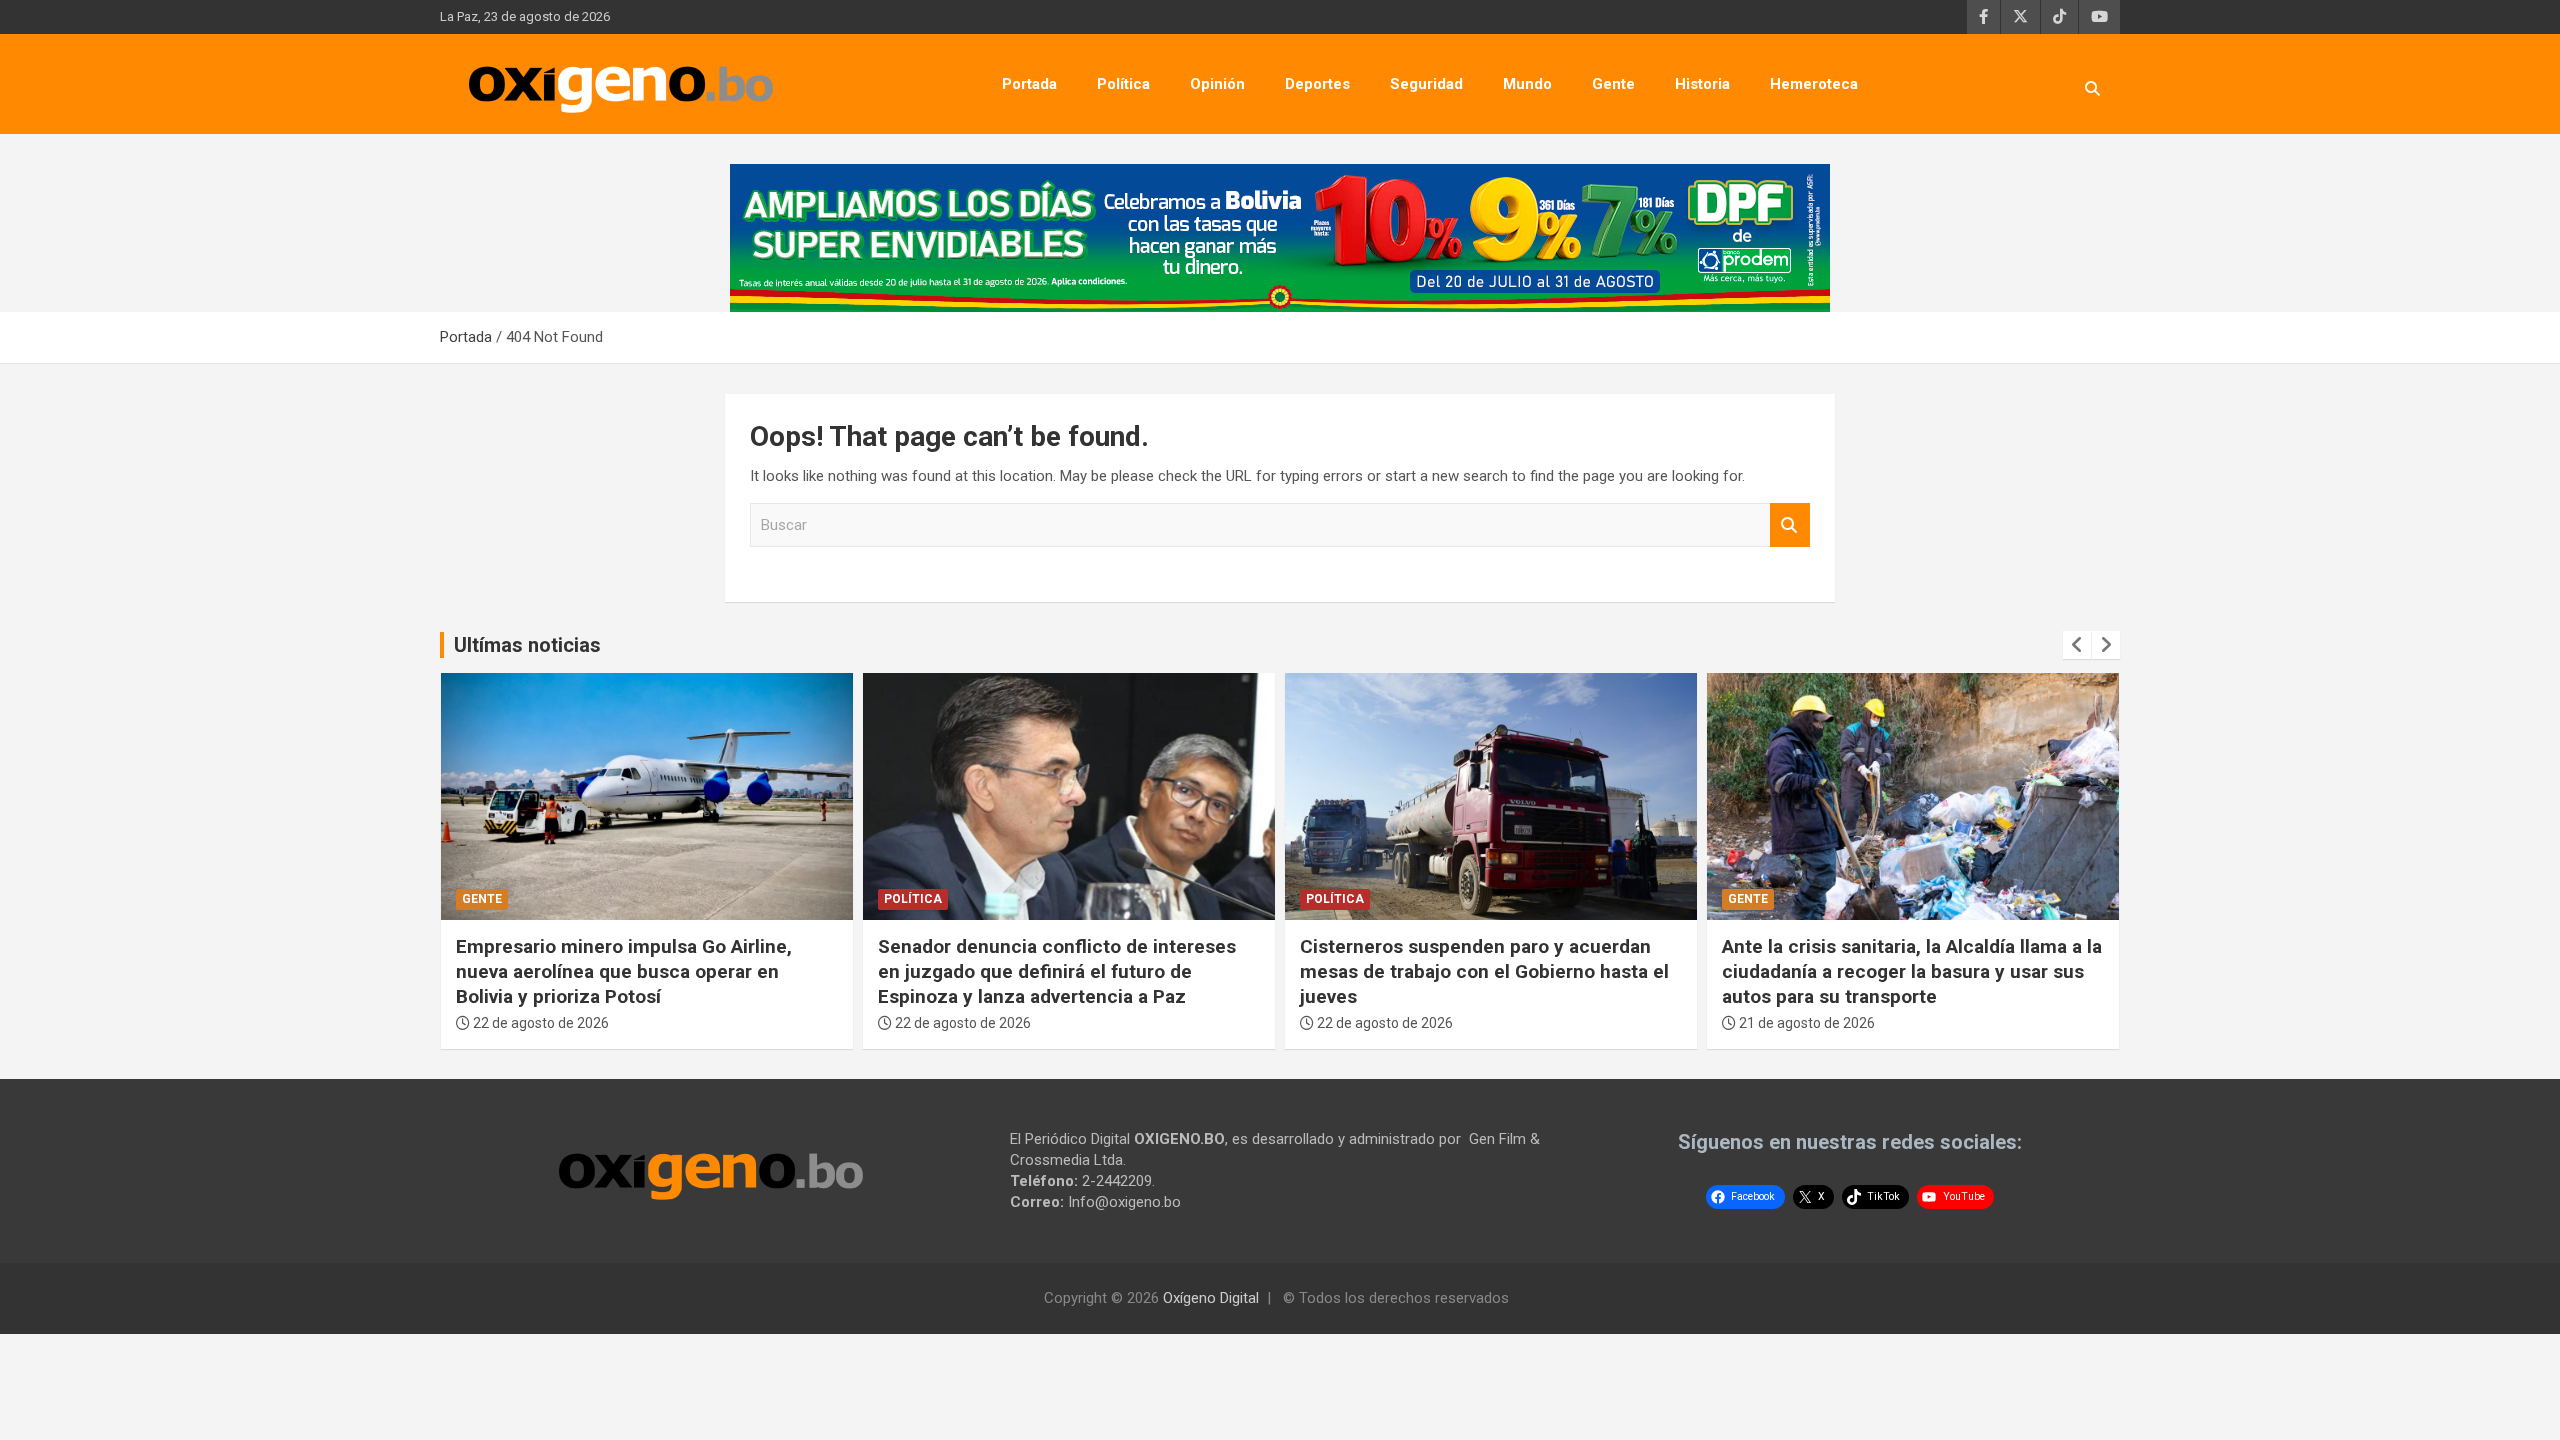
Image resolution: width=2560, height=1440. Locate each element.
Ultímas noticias (527, 645)
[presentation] (2077, 645)
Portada (1029, 84)
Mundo (1527, 84)
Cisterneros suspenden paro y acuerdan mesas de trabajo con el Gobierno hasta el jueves (1484, 971)
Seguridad (1426, 84)
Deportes (1317, 84)
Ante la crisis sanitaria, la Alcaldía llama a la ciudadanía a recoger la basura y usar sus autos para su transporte (1912, 971)
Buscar (1790, 525)
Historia (1702, 84)
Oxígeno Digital (1211, 1298)
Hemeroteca (1814, 84)
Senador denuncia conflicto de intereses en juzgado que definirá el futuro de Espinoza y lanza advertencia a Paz (1057, 971)
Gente (1613, 84)
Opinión (1217, 84)
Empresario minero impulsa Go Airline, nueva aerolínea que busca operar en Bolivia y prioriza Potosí (624, 971)
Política (1123, 84)
